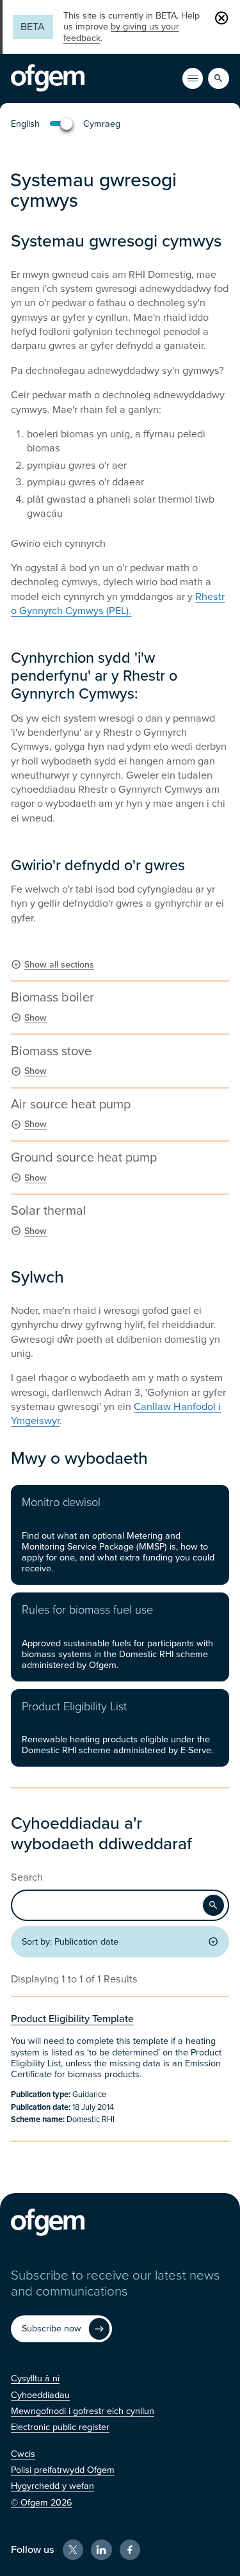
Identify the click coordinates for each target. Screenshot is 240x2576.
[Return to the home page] (48, 78)
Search (27, 1878)
